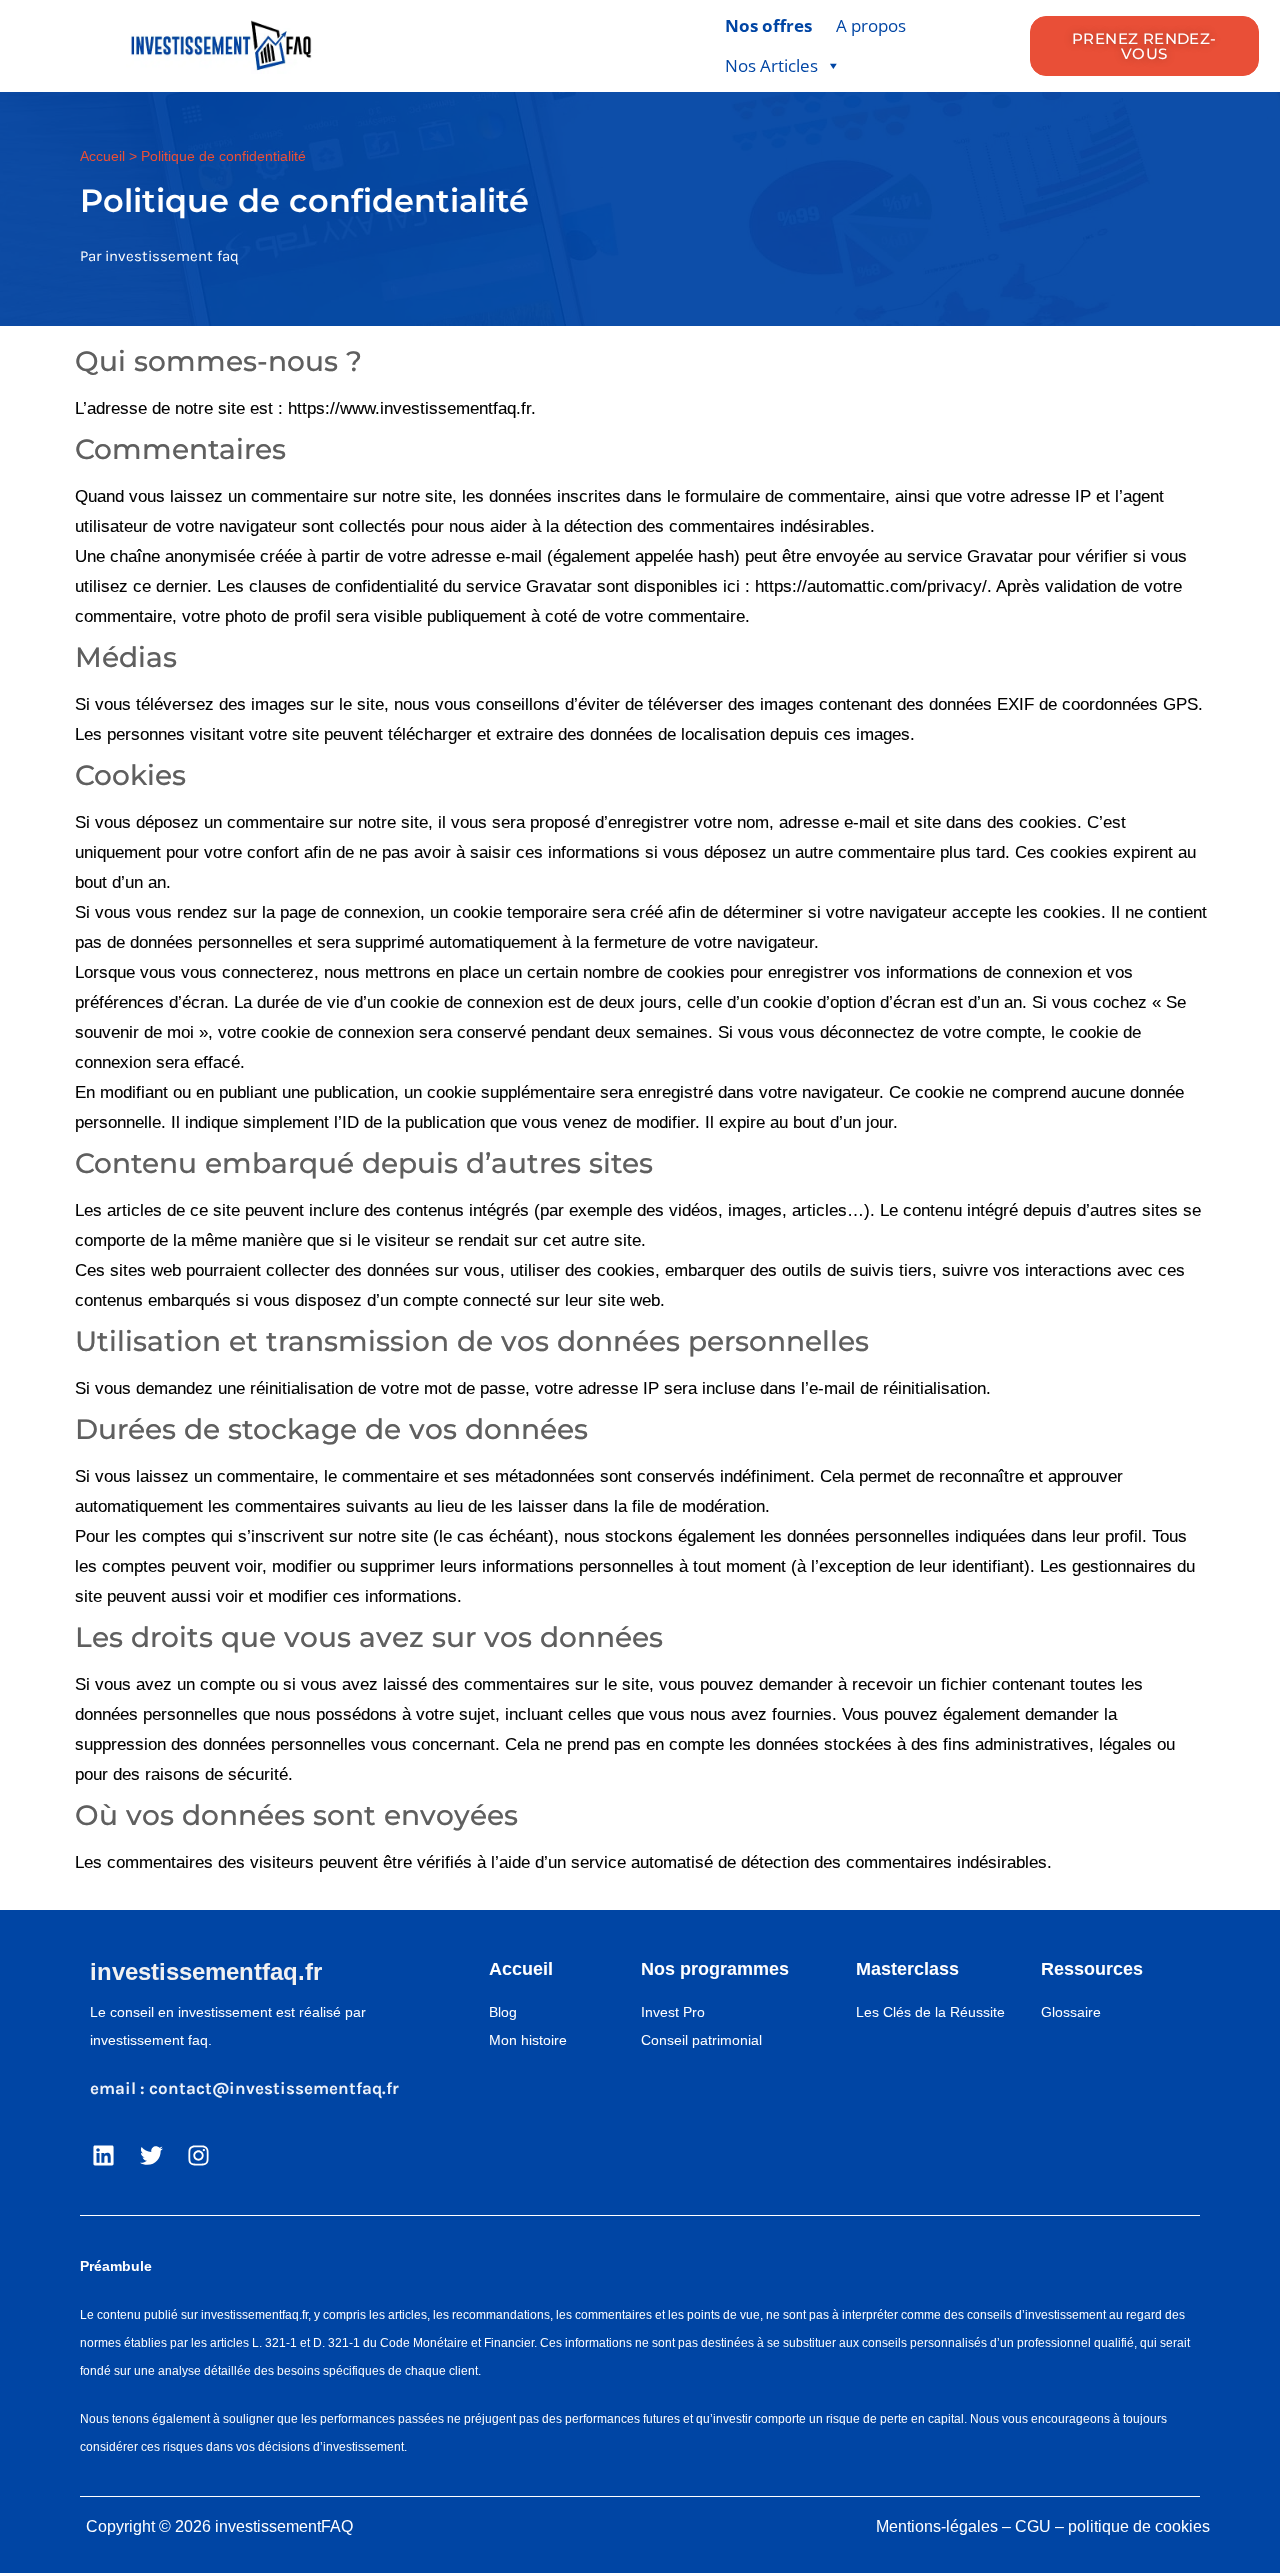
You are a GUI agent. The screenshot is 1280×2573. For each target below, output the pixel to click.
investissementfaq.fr (206, 1971)
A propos (871, 25)
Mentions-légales (937, 2526)
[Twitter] (152, 2156)
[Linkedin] (104, 2156)
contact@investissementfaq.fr (274, 2088)
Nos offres (768, 25)
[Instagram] (199, 2156)
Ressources (1092, 1969)
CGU (1033, 2526)
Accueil (102, 156)
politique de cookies (1139, 2526)
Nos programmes (715, 1969)
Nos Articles (771, 65)
